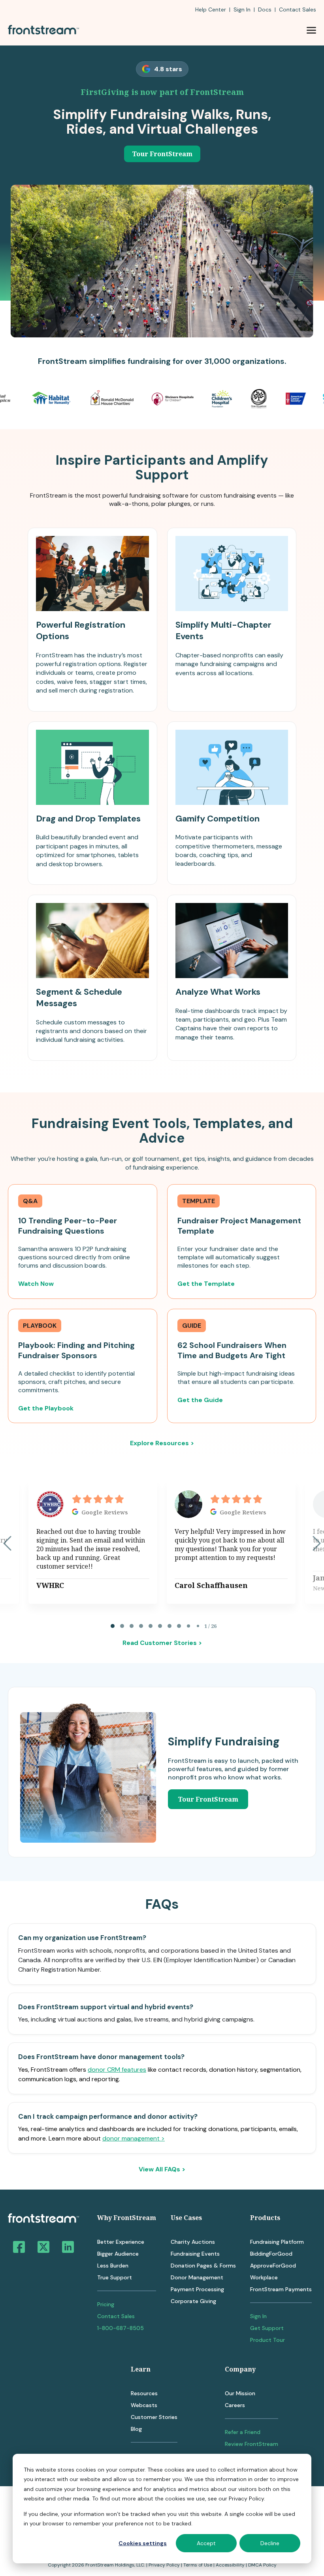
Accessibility (230, 2565)
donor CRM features (117, 2070)
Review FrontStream (251, 2444)
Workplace (264, 2277)
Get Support (267, 2328)
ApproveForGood (273, 2266)
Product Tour (267, 2340)
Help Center (211, 9)
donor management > (134, 2138)
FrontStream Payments (281, 2289)
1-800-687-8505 (121, 2328)
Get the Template (206, 1284)
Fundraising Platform (277, 2242)
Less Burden (113, 2266)
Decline (270, 2543)
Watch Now (36, 1284)
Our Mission (240, 2393)
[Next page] (317, 1543)
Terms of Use (198, 2565)
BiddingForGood (271, 2254)
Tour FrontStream (162, 154)
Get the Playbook (46, 1408)
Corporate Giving (193, 2301)
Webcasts (144, 2405)
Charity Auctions (193, 2242)
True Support (115, 2277)
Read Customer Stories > (162, 1643)
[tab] (113, 1626)
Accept (206, 2543)
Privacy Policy (164, 2565)
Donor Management (197, 2277)
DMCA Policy (262, 2565)
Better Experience (121, 2242)
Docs (265, 9)
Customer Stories (154, 2417)
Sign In (242, 9)
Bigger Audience (118, 2254)
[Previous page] (7, 1543)
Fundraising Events (195, 2254)
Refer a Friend (243, 2432)
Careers (235, 2405)
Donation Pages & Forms (203, 2266)
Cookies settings (143, 2543)
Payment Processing (197, 2289)
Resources (144, 2393)
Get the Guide (200, 1400)
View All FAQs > (162, 2169)
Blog (136, 2429)
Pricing (106, 2304)
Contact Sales (116, 2316)
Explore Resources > (162, 1443)
